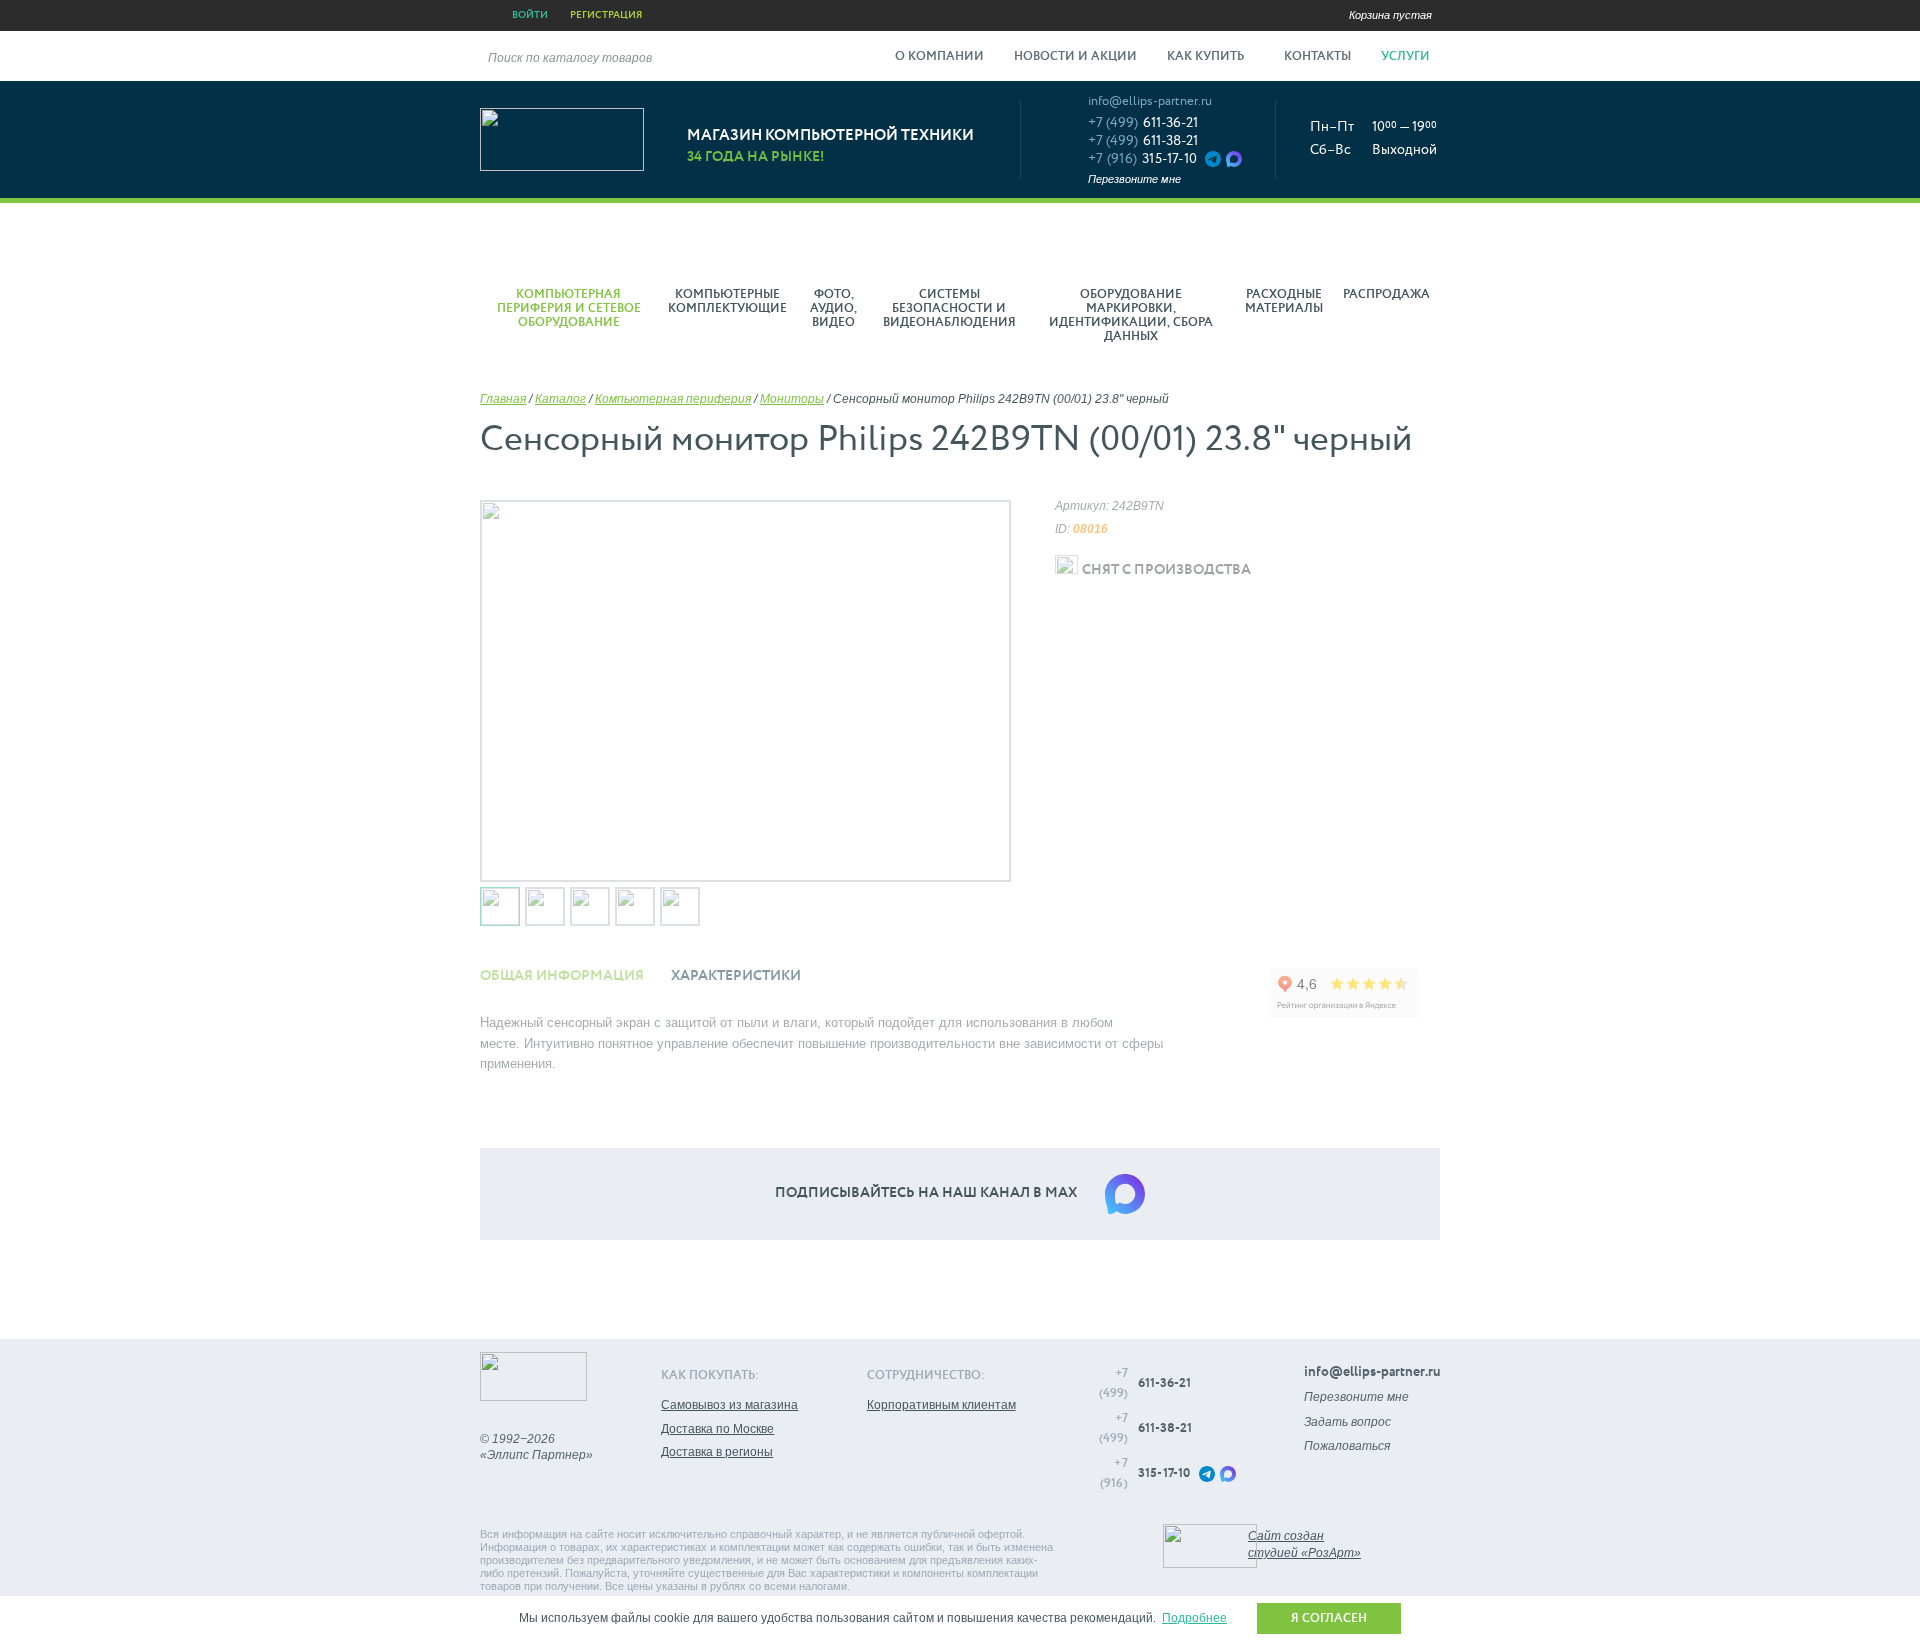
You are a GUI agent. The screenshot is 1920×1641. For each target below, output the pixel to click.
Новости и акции (1075, 57)
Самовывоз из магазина (729, 1405)
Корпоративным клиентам (941, 1405)
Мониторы (792, 399)
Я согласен (1329, 1619)
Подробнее (1194, 1618)
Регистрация (606, 15)
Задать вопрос (1347, 1422)
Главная (503, 399)
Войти (530, 15)
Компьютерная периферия (673, 399)
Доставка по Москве (717, 1429)
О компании (939, 57)
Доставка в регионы (717, 1452)
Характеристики (736, 976)
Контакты (1317, 57)
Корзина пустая (1390, 15)
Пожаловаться (1347, 1446)
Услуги (1407, 57)
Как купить (1207, 57)
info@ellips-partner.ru (1150, 101)
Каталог (560, 399)
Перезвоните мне (1134, 179)
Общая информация (562, 976)
